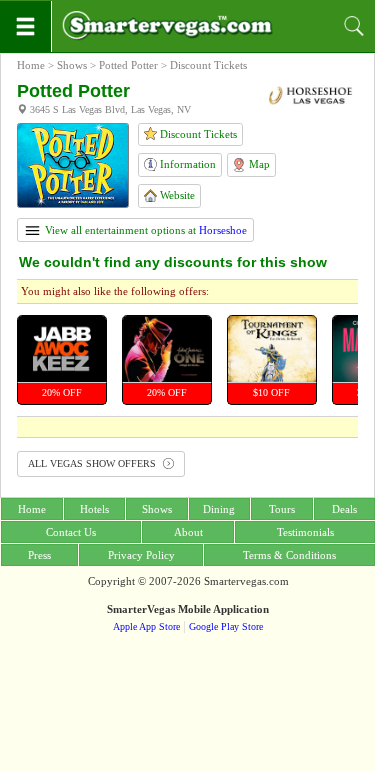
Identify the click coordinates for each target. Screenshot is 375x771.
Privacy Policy (141, 555)
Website (176, 195)
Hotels (94, 509)
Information (186, 164)
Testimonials (305, 532)
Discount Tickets (197, 134)
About (188, 532)
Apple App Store (146, 626)
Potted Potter (128, 65)
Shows (72, 65)
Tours (282, 509)
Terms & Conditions (289, 555)
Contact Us (71, 532)
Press (39, 555)
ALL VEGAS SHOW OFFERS (93, 463)
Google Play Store (226, 626)
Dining (219, 509)
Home (31, 65)
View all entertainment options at (144, 230)
